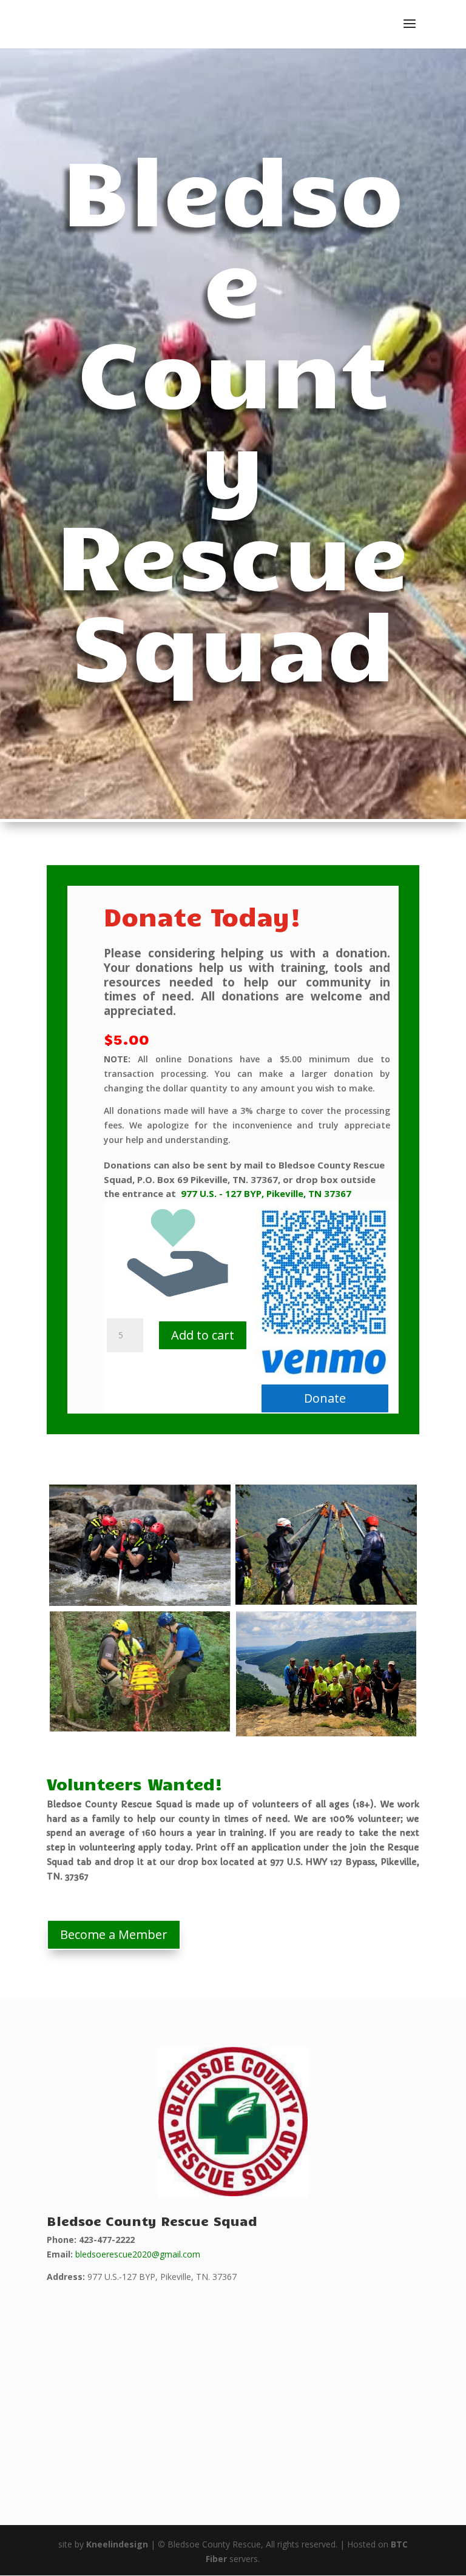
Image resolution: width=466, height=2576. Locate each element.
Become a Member (114, 1934)
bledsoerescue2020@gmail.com (138, 2254)
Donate (325, 1398)
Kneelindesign (117, 2544)
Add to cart (203, 1335)
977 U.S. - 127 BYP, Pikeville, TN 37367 (266, 1193)
